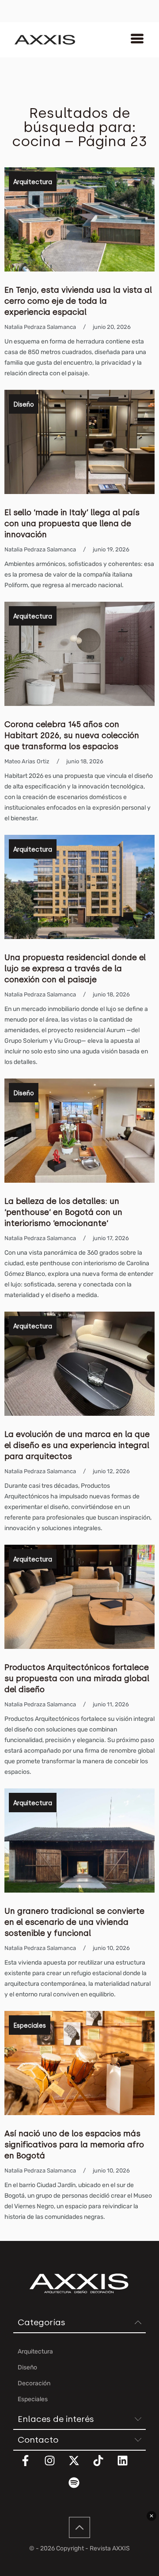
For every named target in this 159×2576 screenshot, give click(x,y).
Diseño (24, 405)
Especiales (30, 2026)
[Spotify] (79, 2488)
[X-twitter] (79, 2466)
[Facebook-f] (31, 2466)
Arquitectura (33, 182)
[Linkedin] (128, 2466)
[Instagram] (55, 2466)
